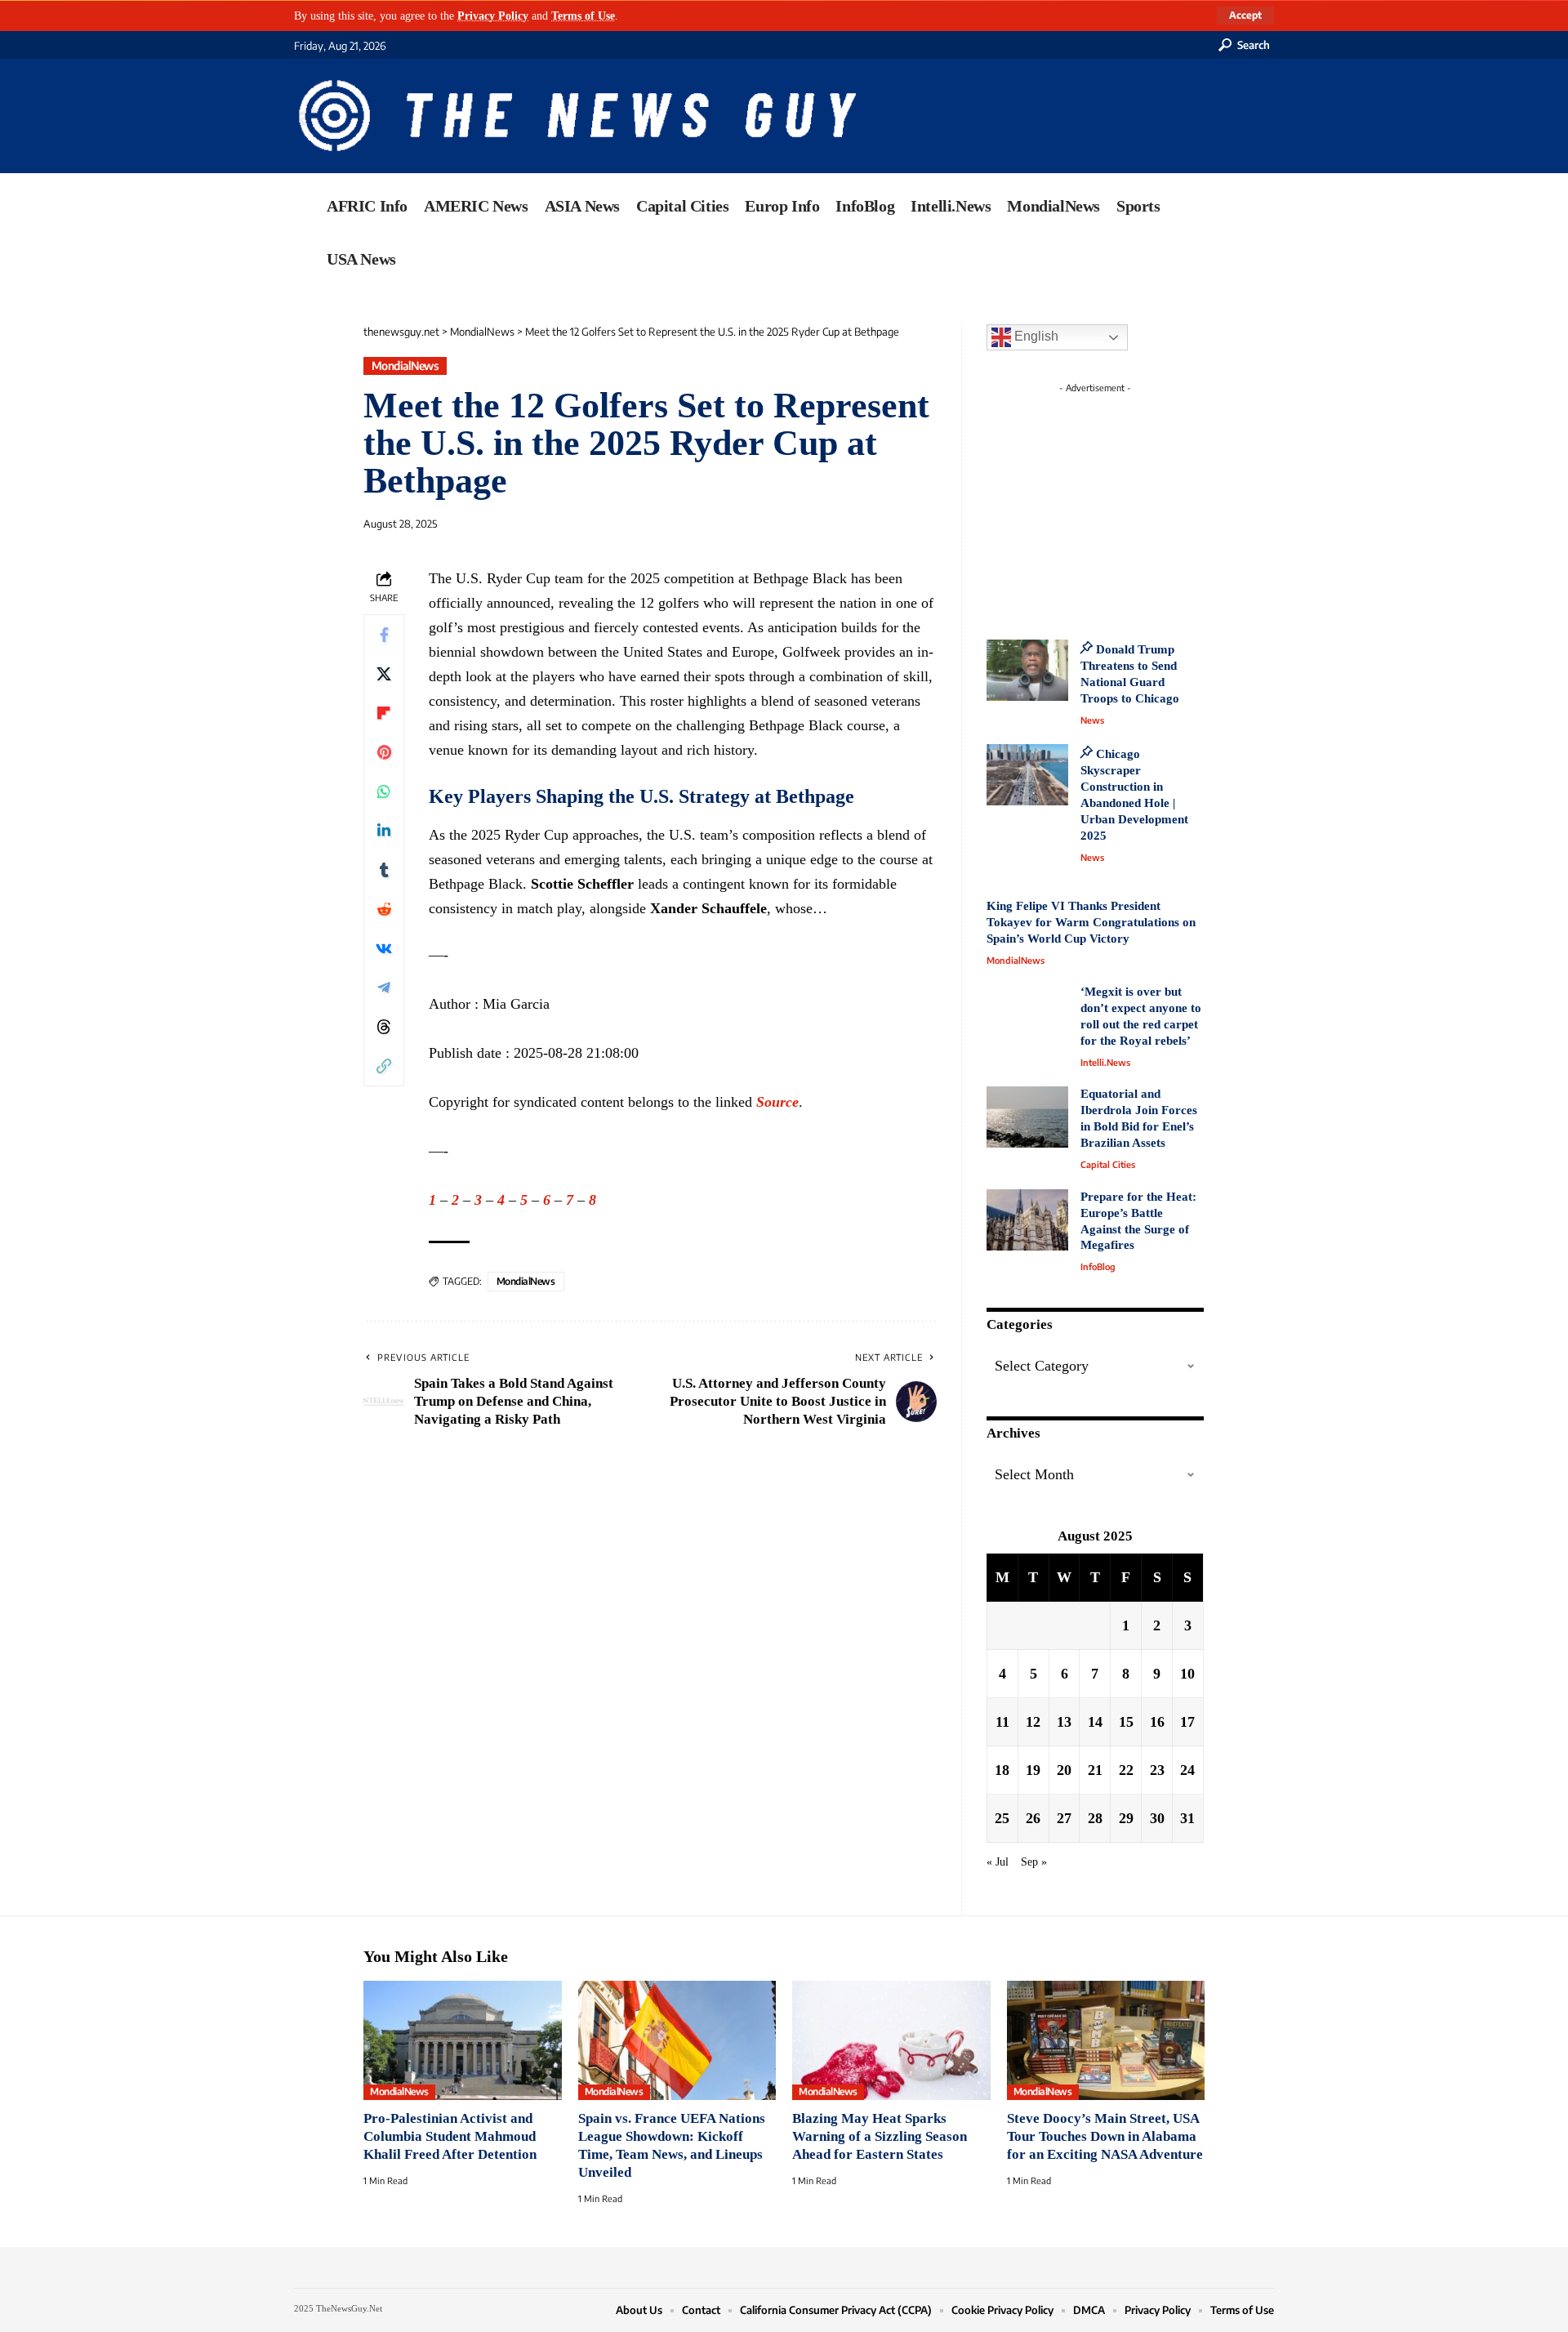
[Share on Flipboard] (384, 712)
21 (1095, 1770)
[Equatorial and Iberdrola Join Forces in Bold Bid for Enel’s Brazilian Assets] (1027, 1117)
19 (1033, 1770)
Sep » (1034, 1862)
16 (1157, 1722)
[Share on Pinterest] (384, 751)
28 (1095, 1818)
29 (1126, 1818)
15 (1126, 1722)
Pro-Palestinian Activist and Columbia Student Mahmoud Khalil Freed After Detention (450, 2136)
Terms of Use (583, 16)
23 (1157, 1770)
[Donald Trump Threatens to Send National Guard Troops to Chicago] (1027, 670)
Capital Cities (1108, 1164)
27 (1064, 1818)
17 (1187, 1722)
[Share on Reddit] (384, 908)
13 (1064, 1722)
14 (1095, 1722)
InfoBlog (1098, 1266)
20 (1064, 1770)
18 (1002, 1770)
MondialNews (405, 366)
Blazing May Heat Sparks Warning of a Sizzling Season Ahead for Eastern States (880, 2136)
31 (1187, 1818)
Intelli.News (1105, 1062)
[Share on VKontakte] (384, 948)
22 (1126, 1770)
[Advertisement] (1125, 502)
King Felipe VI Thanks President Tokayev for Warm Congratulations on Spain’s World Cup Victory (1091, 922)
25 (1002, 1818)
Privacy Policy (493, 16)
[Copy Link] (384, 1065)
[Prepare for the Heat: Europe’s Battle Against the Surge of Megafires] (1027, 1220)
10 (1187, 1674)
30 (1157, 1818)
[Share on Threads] (384, 1026)
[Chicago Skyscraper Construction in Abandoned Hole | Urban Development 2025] (1027, 775)
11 (1002, 1722)
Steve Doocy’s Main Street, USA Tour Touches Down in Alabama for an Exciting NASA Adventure (1105, 2136)
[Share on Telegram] (384, 987)
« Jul (998, 1862)
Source (777, 1102)
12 (1033, 1722)
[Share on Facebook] (384, 634)
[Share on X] (384, 673)
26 (1033, 1818)
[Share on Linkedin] (384, 830)
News (1092, 720)
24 (1187, 1770)
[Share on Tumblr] (384, 869)
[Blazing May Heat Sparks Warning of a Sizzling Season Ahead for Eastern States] (891, 2040)
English (1035, 336)
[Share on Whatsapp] (384, 791)
